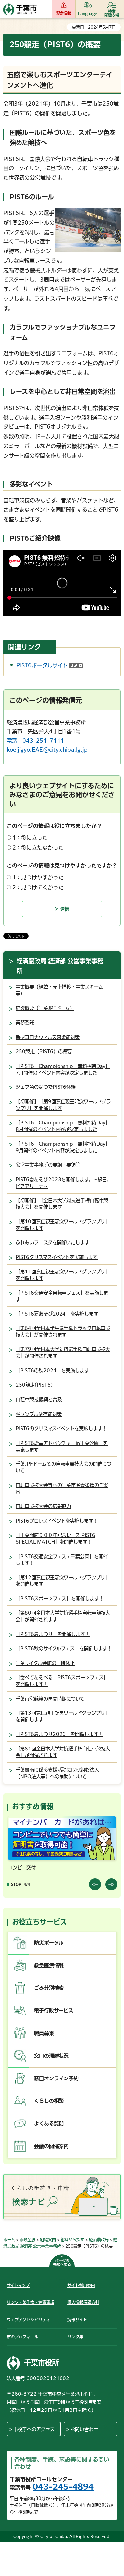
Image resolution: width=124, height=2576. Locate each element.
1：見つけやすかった (38, 877)
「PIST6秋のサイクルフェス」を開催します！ (64, 1649)
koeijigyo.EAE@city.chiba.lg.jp (47, 750)
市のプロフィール (22, 2337)
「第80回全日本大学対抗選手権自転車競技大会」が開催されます (63, 1616)
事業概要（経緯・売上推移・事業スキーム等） (59, 990)
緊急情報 (64, 13)
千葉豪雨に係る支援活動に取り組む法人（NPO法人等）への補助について (57, 1773)
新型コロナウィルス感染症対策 (48, 1037)
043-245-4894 (63, 2487)
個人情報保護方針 (83, 2302)
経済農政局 (99, 2240)
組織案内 (48, 2240)
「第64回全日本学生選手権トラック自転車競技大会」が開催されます (63, 1331)
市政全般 (27, 2240)
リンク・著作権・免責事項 (30, 2302)
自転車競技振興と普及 (39, 1399)
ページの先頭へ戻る (62, 2263)
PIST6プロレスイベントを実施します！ (57, 1521)
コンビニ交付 (22, 1868)
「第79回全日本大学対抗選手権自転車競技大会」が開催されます (63, 1353)
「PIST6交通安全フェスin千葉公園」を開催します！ (62, 1560)
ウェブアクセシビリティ (28, 2320)
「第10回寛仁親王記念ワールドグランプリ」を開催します (63, 1225)
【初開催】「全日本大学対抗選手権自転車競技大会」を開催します (62, 1204)
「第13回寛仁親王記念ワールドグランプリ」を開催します (63, 1716)
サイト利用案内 (81, 2285)
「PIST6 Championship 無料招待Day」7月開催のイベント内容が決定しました (63, 1069)
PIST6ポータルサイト (49, 665)
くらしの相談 (49, 2101)
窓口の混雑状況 (51, 2056)
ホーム (9, 2240)
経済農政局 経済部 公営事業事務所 (60, 966)
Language (87, 13)
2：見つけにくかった (38, 887)
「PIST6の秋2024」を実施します (52, 1370)
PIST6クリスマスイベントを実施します (57, 1257)
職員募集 (44, 2033)
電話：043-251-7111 (35, 741)
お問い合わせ (84, 2429)
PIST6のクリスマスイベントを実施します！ (61, 1429)
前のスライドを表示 (95, 1884)
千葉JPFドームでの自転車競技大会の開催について (63, 1467)
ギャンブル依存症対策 (39, 1414)
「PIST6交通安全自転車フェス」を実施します (62, 1296)
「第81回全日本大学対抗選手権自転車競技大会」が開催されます (63, 1752)
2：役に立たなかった (38, 848)
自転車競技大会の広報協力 (43, 1506)
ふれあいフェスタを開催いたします (52, 1243)
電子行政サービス (54, 2011)
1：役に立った (30, 838)
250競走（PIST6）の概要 (44, 1052)
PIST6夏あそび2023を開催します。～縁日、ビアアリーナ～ (63, 1183)
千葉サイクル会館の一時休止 (45, 1663)
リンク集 (75, 2337)
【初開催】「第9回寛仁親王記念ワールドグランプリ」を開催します (63, 1105)
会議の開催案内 (51, 2146)
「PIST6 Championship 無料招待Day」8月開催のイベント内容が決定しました (63, 1126)
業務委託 (25, 1023)
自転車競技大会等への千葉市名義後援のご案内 (62, 1488)
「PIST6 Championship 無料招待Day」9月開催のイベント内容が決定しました (63, 1147)
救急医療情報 (49, 1965)
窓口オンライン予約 (56, 2078)
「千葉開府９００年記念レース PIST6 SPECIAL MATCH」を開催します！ (55, 1539)
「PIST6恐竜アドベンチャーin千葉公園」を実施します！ (62, 1446)
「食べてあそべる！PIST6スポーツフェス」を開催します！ (62, 1681)
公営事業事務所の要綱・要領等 (48, 1165)
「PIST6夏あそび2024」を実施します (57, 1314)
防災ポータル (49, 1943)
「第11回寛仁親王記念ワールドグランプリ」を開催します (63, 1275)
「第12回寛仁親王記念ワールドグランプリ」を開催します (63, 1581)
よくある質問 (49, 2124)
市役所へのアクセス (34, 2429)
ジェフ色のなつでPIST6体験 (46, 1087)
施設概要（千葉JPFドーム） (45, 1008)
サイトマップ (18, 2285)
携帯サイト (77, 2320)
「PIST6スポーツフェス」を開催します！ (60, 1598)
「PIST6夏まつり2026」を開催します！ (59, 1734)
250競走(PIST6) (34, 1385)
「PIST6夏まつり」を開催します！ (53, 1634)
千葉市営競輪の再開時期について (50, 1699)
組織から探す (72, 2240)
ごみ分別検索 (49, 1988)
